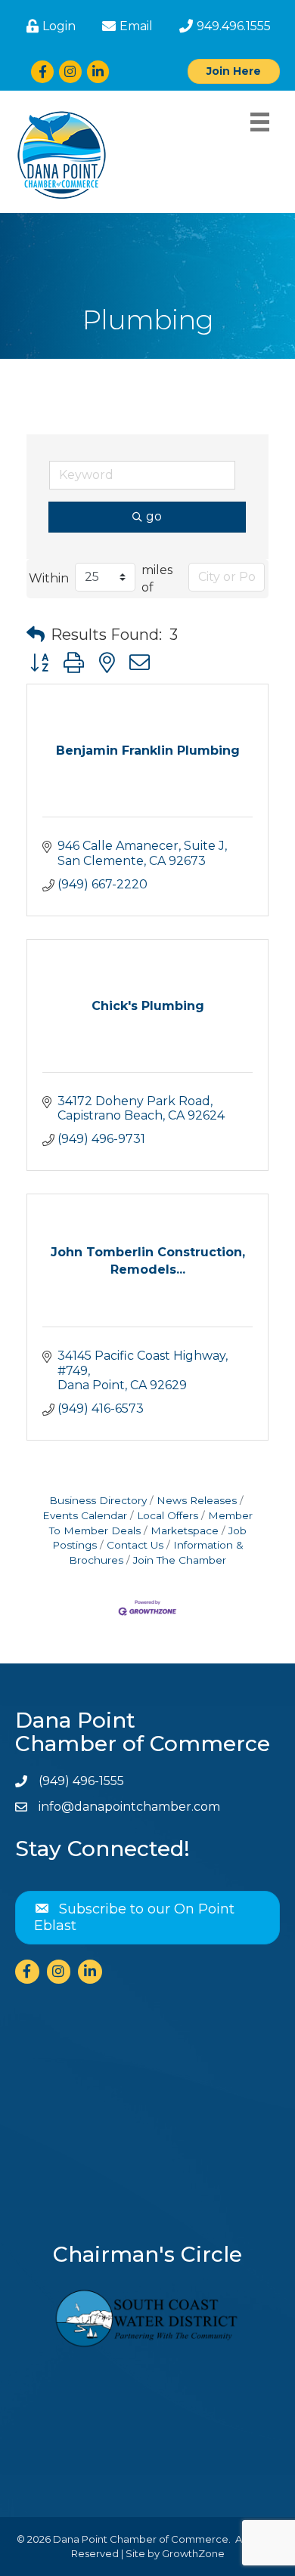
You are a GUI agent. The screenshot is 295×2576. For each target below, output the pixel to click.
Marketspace (185, 1530)
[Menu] (260, 122)
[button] (36, 635)
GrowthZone (193, 2553)
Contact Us (135, 1545)
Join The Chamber (180, 1560)
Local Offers (168, 1515)
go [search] (154, 516)
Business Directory (98, 1500)
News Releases (197, 1500)
